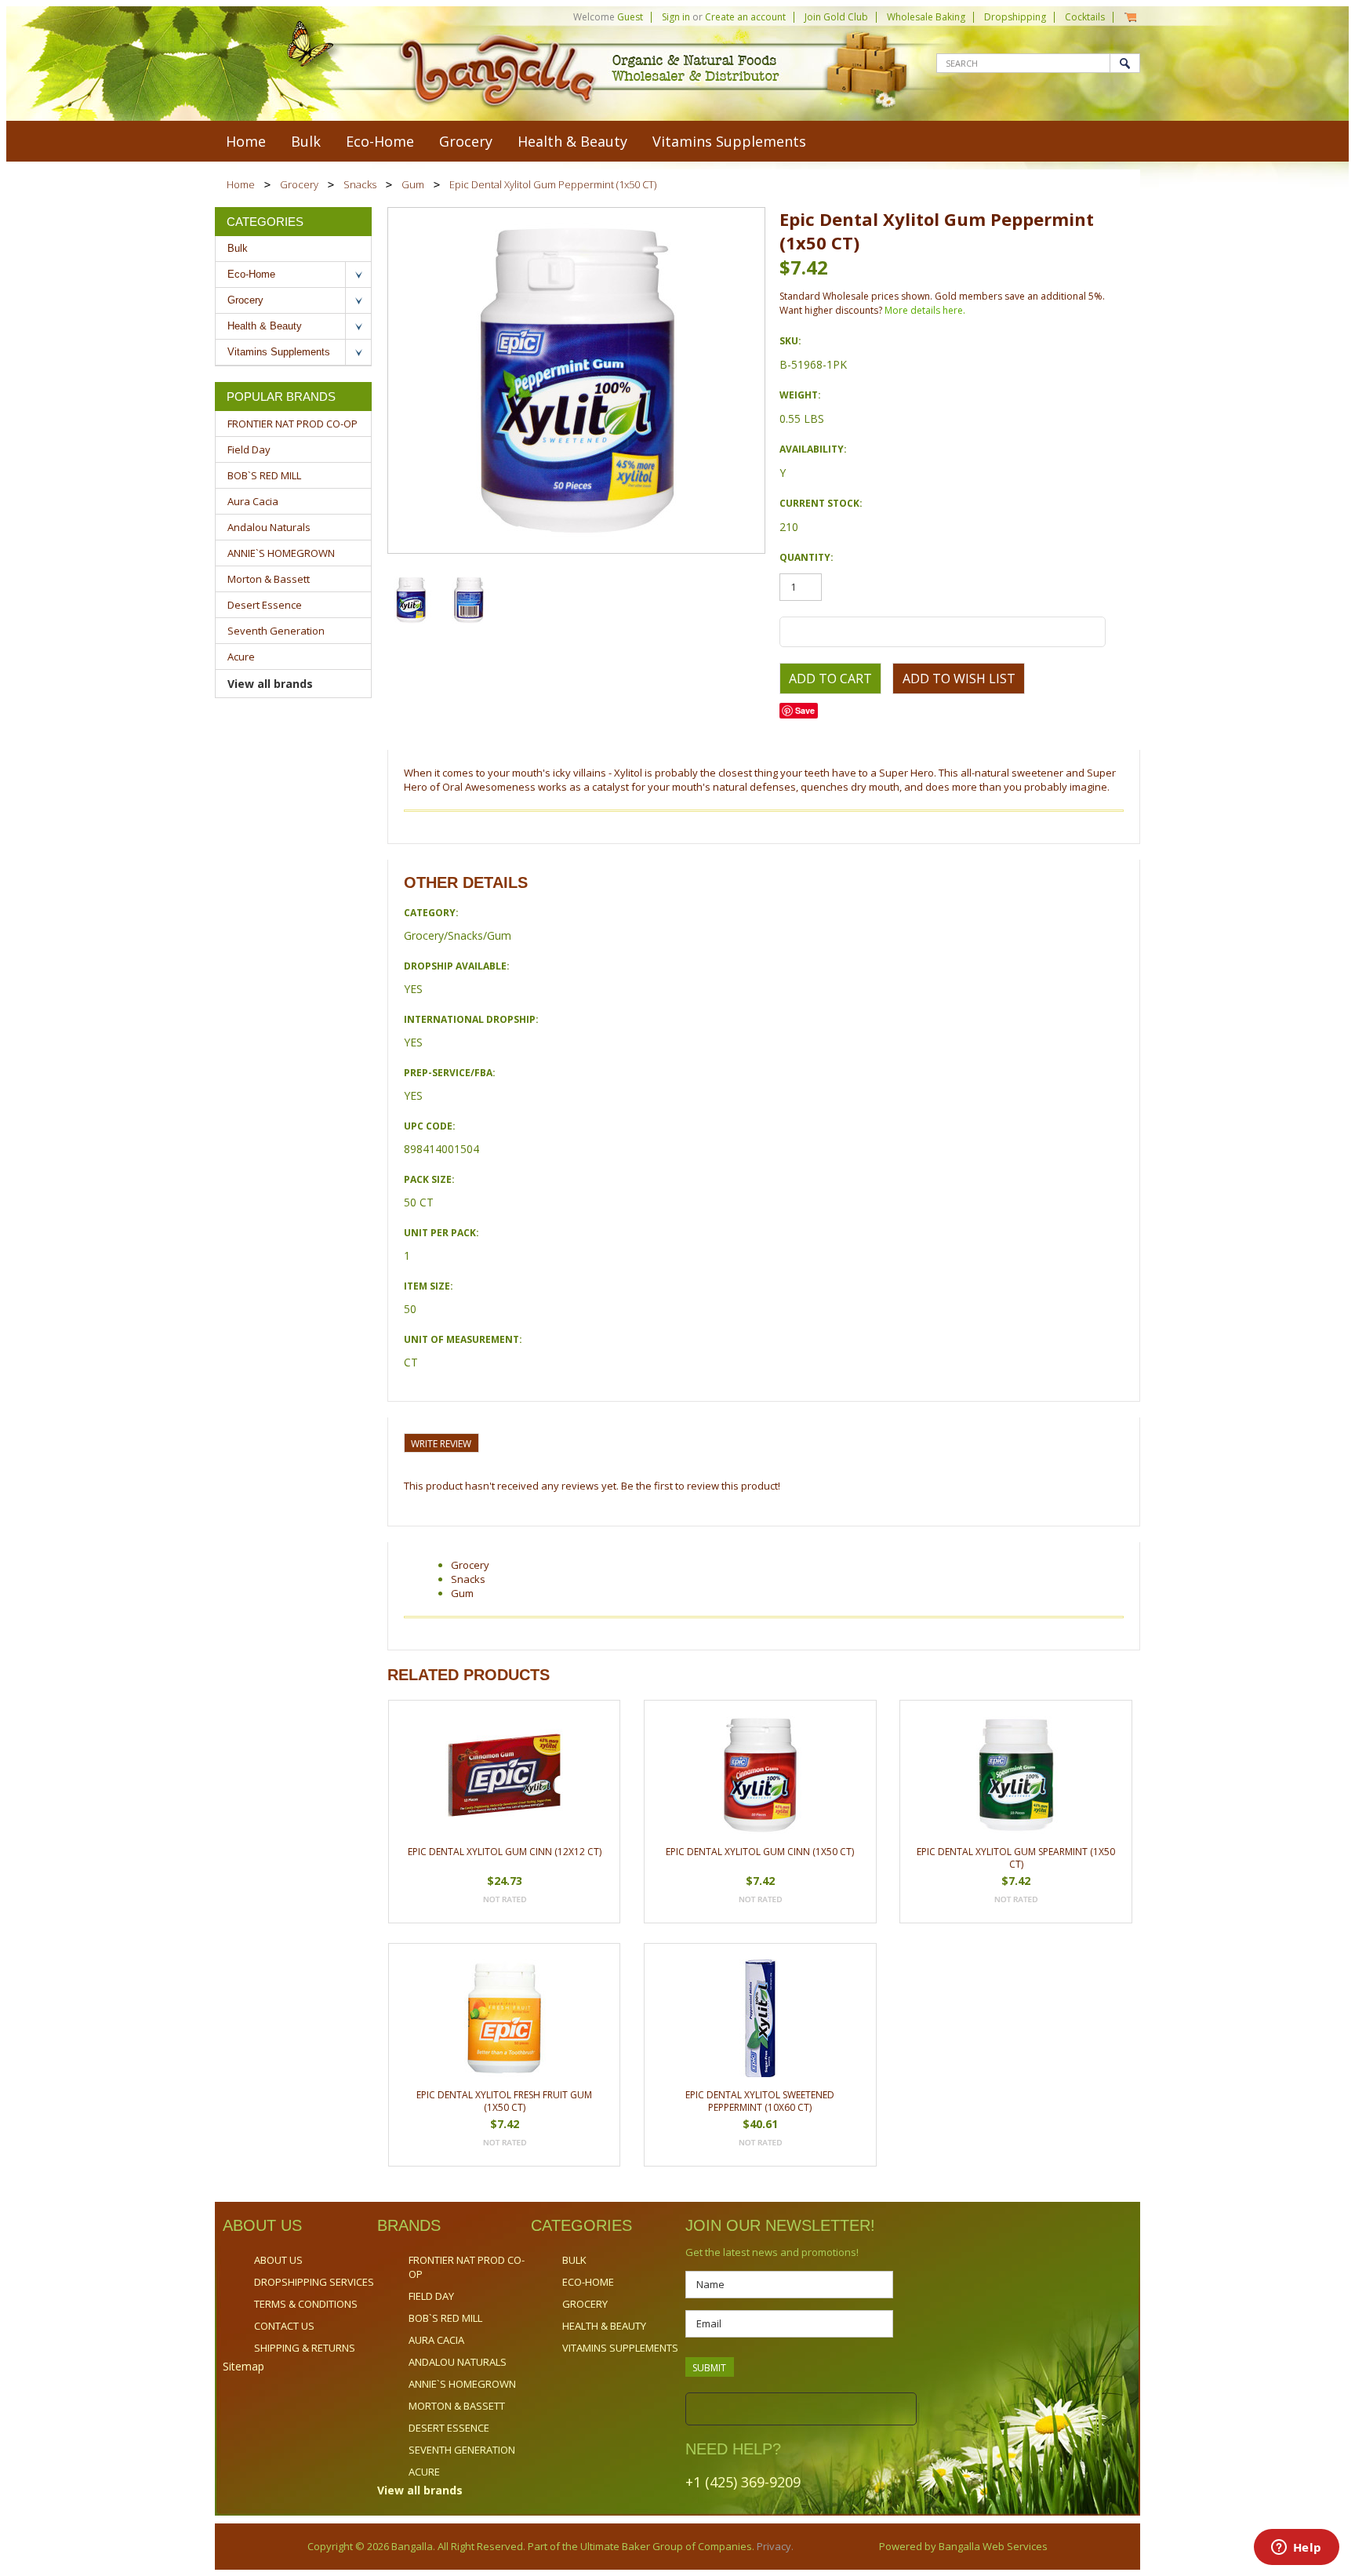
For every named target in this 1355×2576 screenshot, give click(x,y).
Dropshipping (1015, 17)
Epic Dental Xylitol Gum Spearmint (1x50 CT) (1016, 1858)
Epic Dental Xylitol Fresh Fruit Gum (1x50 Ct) (504, 2101)
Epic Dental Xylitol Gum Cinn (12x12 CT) (505, 1852)
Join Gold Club (836, 17)
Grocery (466, 141)
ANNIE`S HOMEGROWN (281, 553)
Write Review (441, 1444)
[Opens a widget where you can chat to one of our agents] (1296, 2549)
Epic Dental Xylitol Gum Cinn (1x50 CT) (760, 1852)
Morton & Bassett (269, 579)
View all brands (270, 684)
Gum (413, 184)
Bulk (306, 141)
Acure (241, 657)
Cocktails (1085, 17)
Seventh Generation (276, 631)
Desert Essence (265, 605)
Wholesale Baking (926, 17)
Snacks (360, 184)
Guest (630, 17)
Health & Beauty (572, 141)
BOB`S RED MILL (264, 475)
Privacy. (774, 2546)
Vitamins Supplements (729, 141)
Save (805, 710)
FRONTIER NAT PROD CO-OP (292, 424)
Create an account (745, 17)
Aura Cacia (253, 501)
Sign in (676, 17)
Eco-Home (380, 141)
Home (241, 184)
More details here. (925, 310)
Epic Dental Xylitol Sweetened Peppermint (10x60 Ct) (760, 2101)
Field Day (249, 449)
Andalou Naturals (269, 527)
